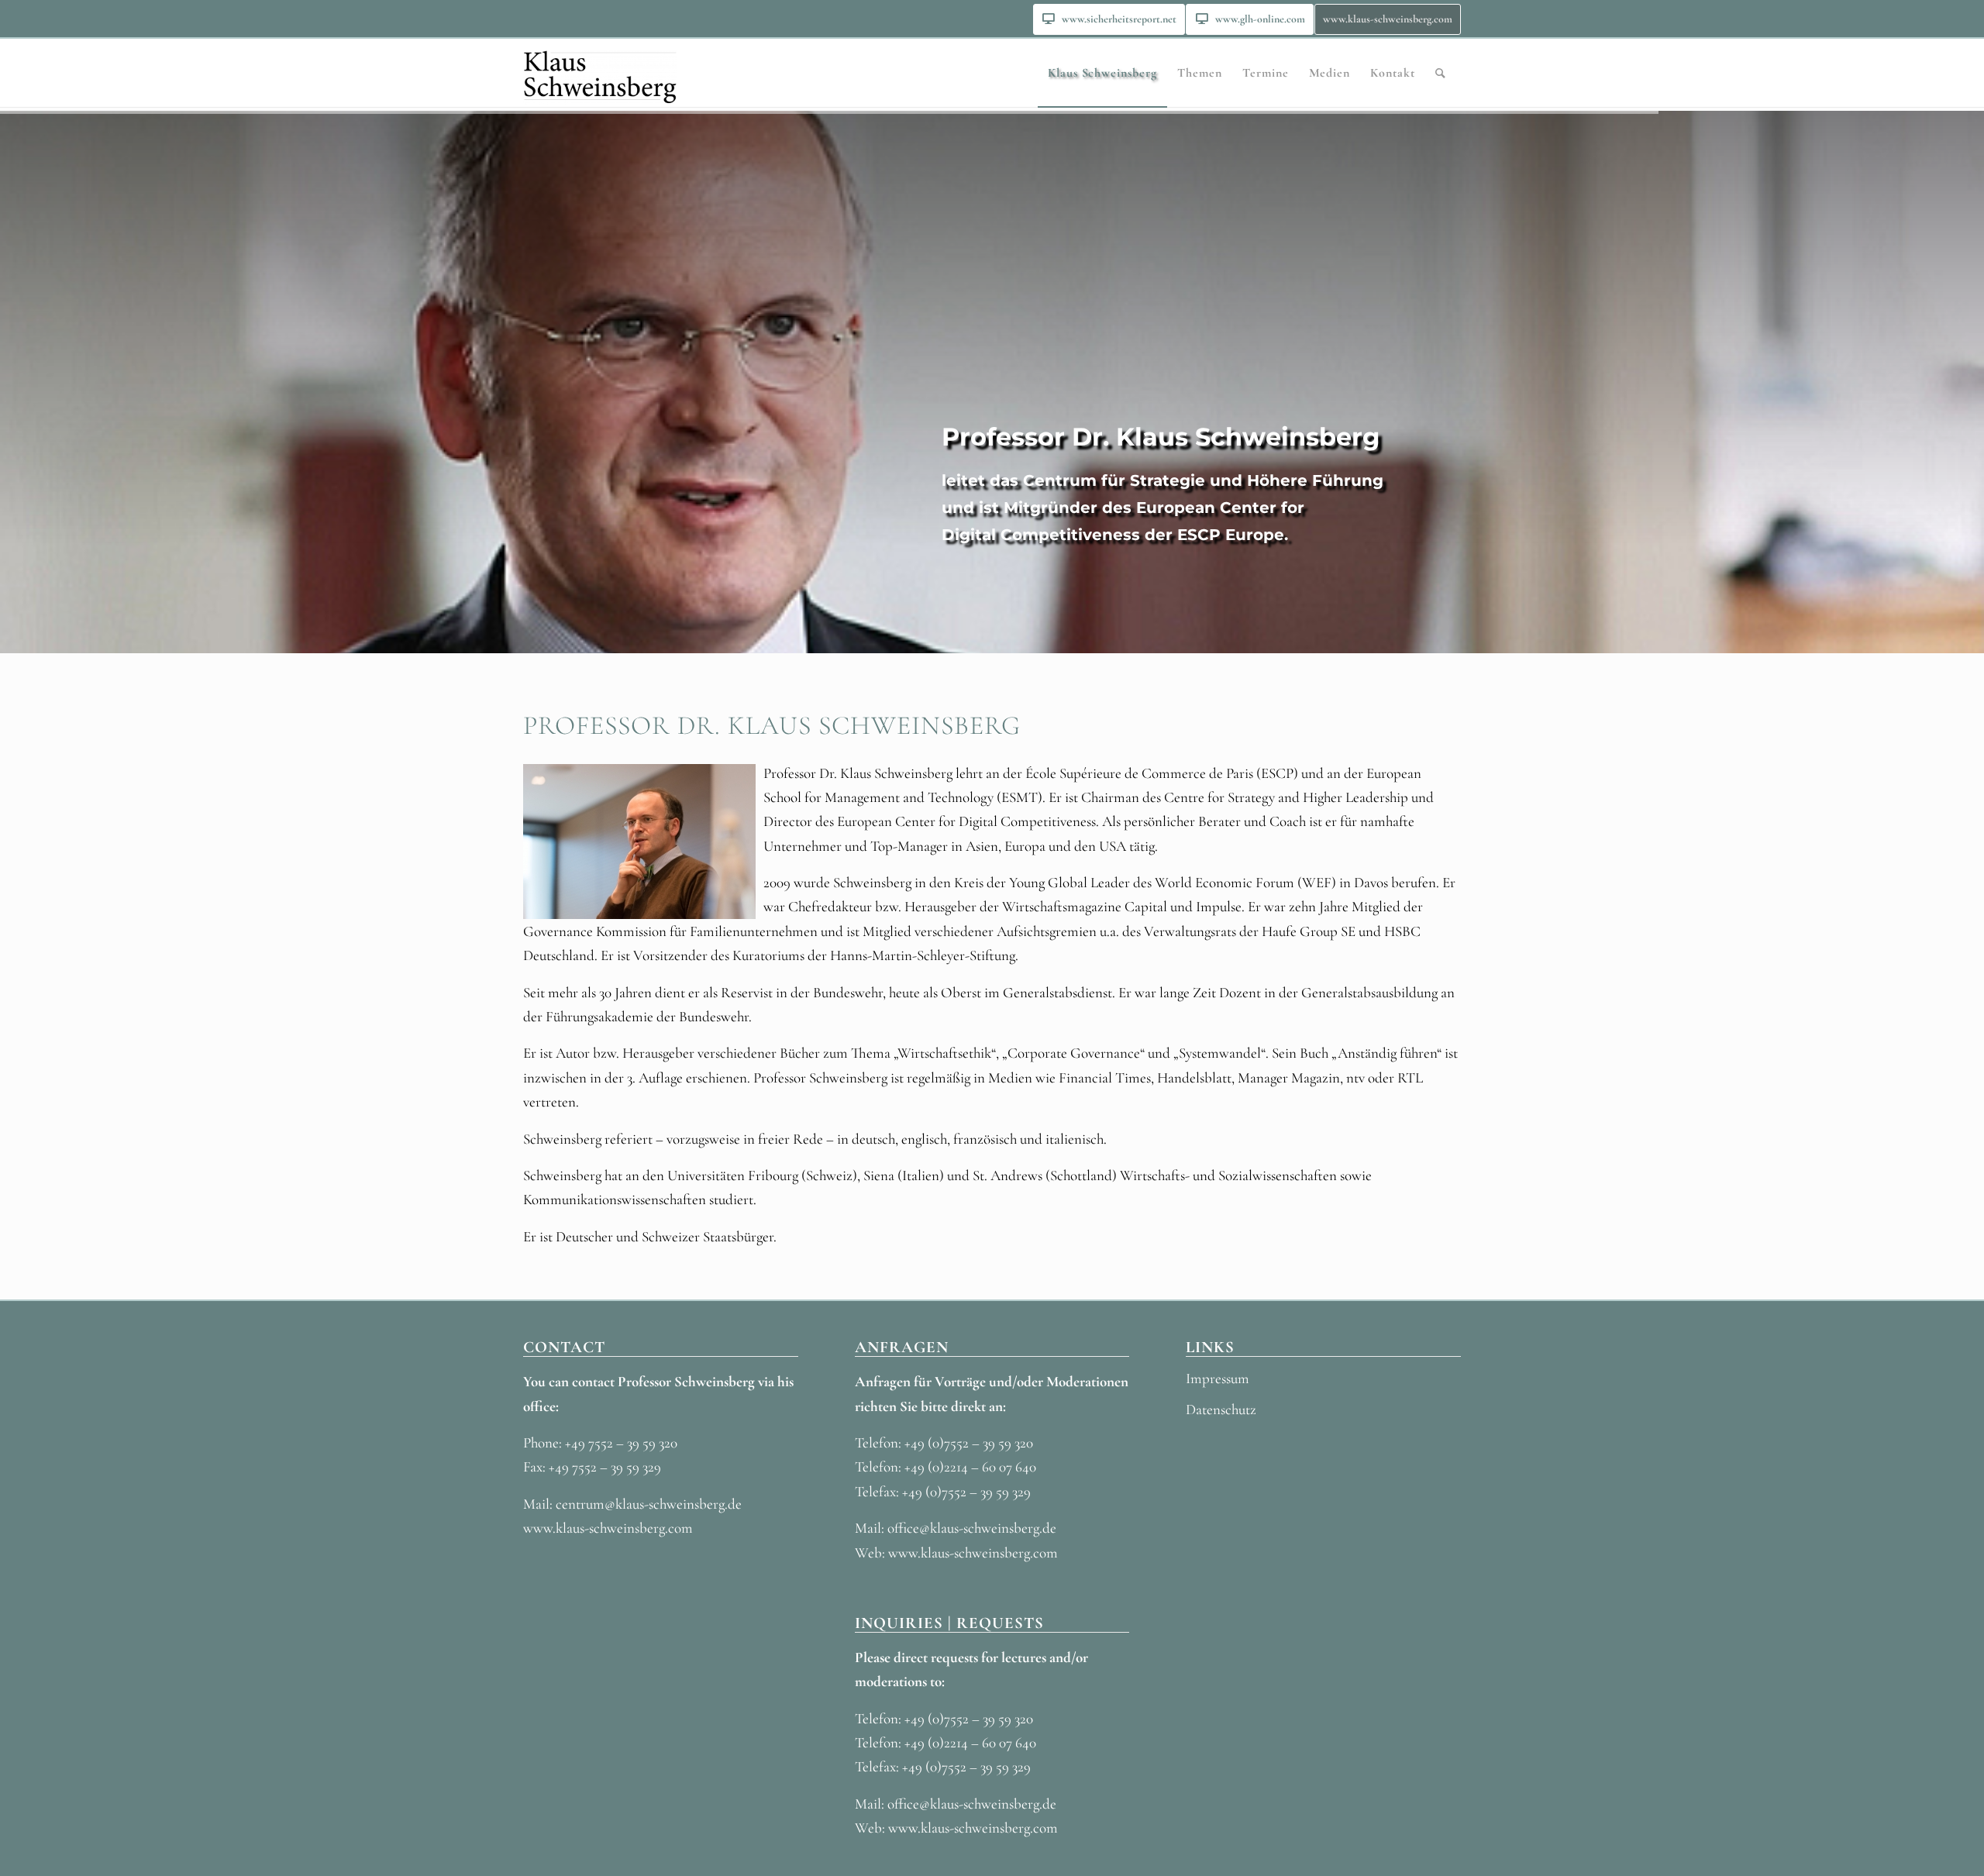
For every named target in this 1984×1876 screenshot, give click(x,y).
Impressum (1218, 1378)
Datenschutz (1221, 1409)
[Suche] (1441, 73)
